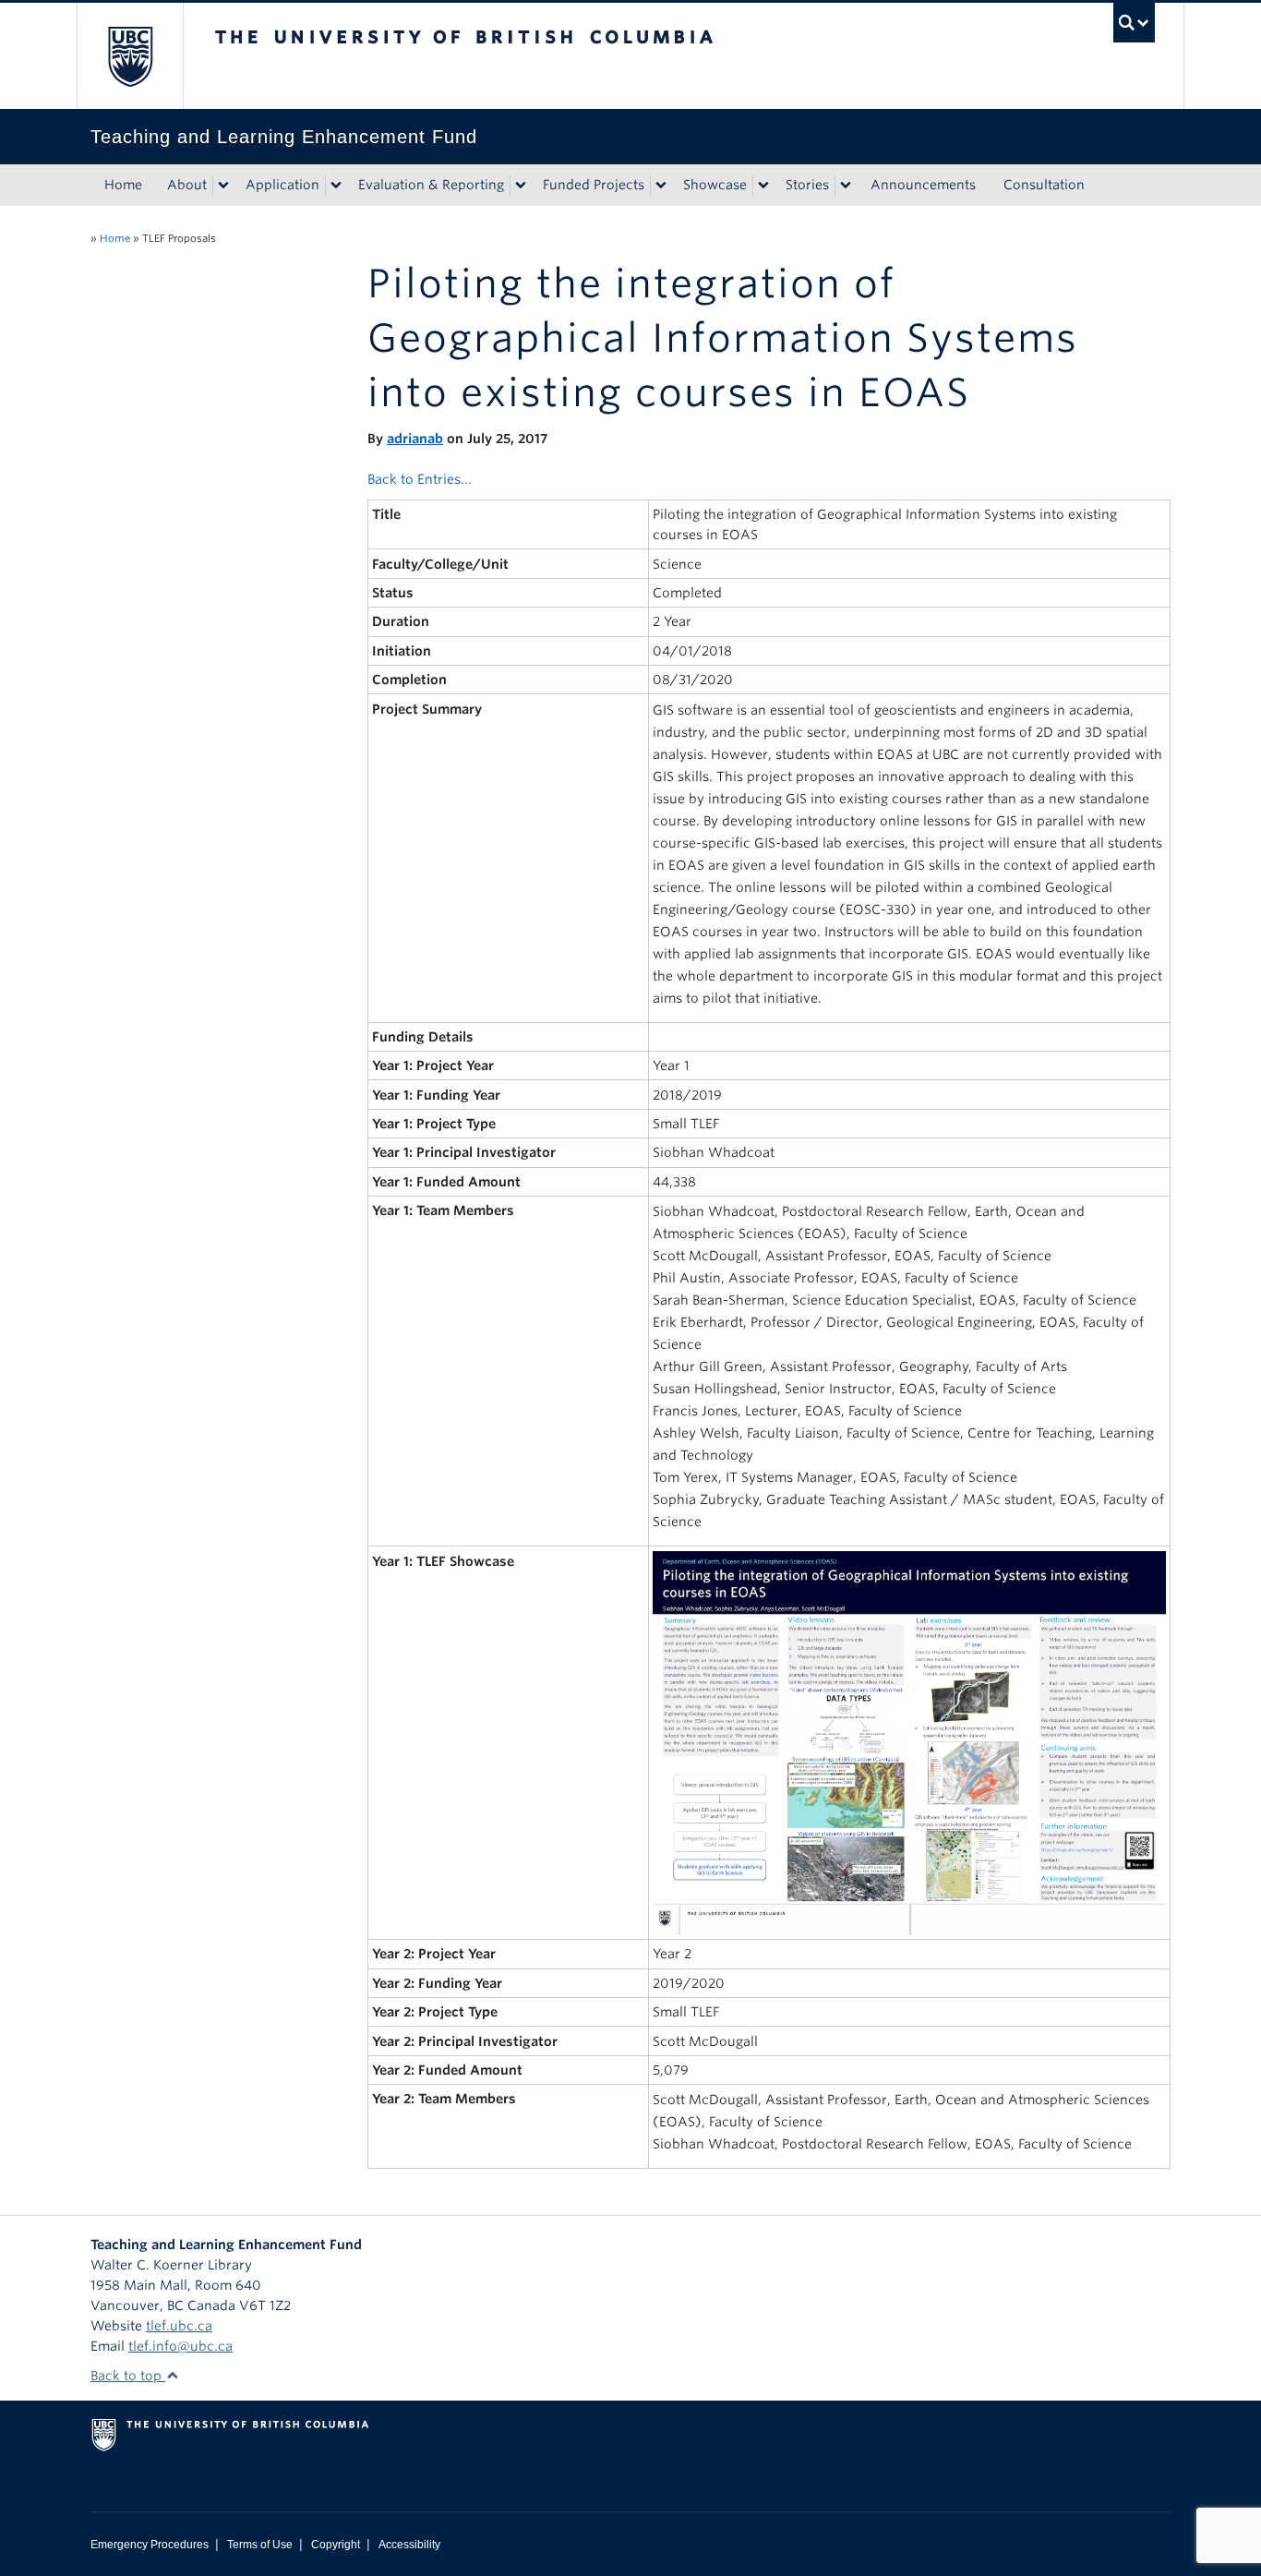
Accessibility (409, 2545)
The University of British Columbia (130, 56)
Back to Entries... (420, 479)
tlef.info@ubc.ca (180, 2346)
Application (282, 185)
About (187, 185)
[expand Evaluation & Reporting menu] (521, 186)
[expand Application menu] (336, 186)
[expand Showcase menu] (763, 186)
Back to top (128, 2376)
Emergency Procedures (150, 2545)
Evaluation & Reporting (431, 185)
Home (123, 185)
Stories (807, 185)
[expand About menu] (223, 186)
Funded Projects (594, 185)
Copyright (336, 2545)
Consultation (1044, 185)
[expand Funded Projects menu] (661, 186)
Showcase (715, 185)
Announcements (923, 185)
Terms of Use (260, 2545)
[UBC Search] (1134, 23)
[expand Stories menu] (846, 186)
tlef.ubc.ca (179, 2326)
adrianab (415, 439)
